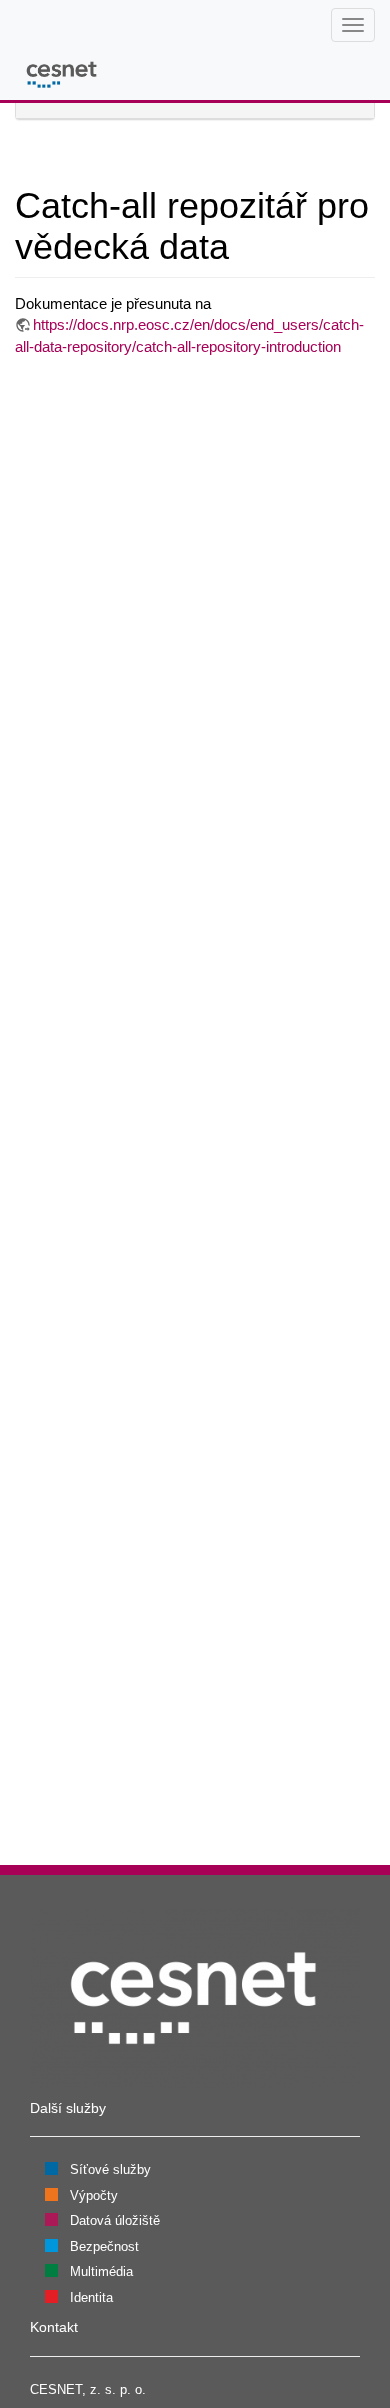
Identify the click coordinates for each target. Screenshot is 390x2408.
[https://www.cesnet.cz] (195, 1996)
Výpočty (94, 2195)
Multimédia (101, 2271)
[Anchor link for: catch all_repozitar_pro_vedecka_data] (247, 243)
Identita (91, 2297)
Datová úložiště (115, 2220)
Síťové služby (110, 2169)
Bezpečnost (104, 2246)
